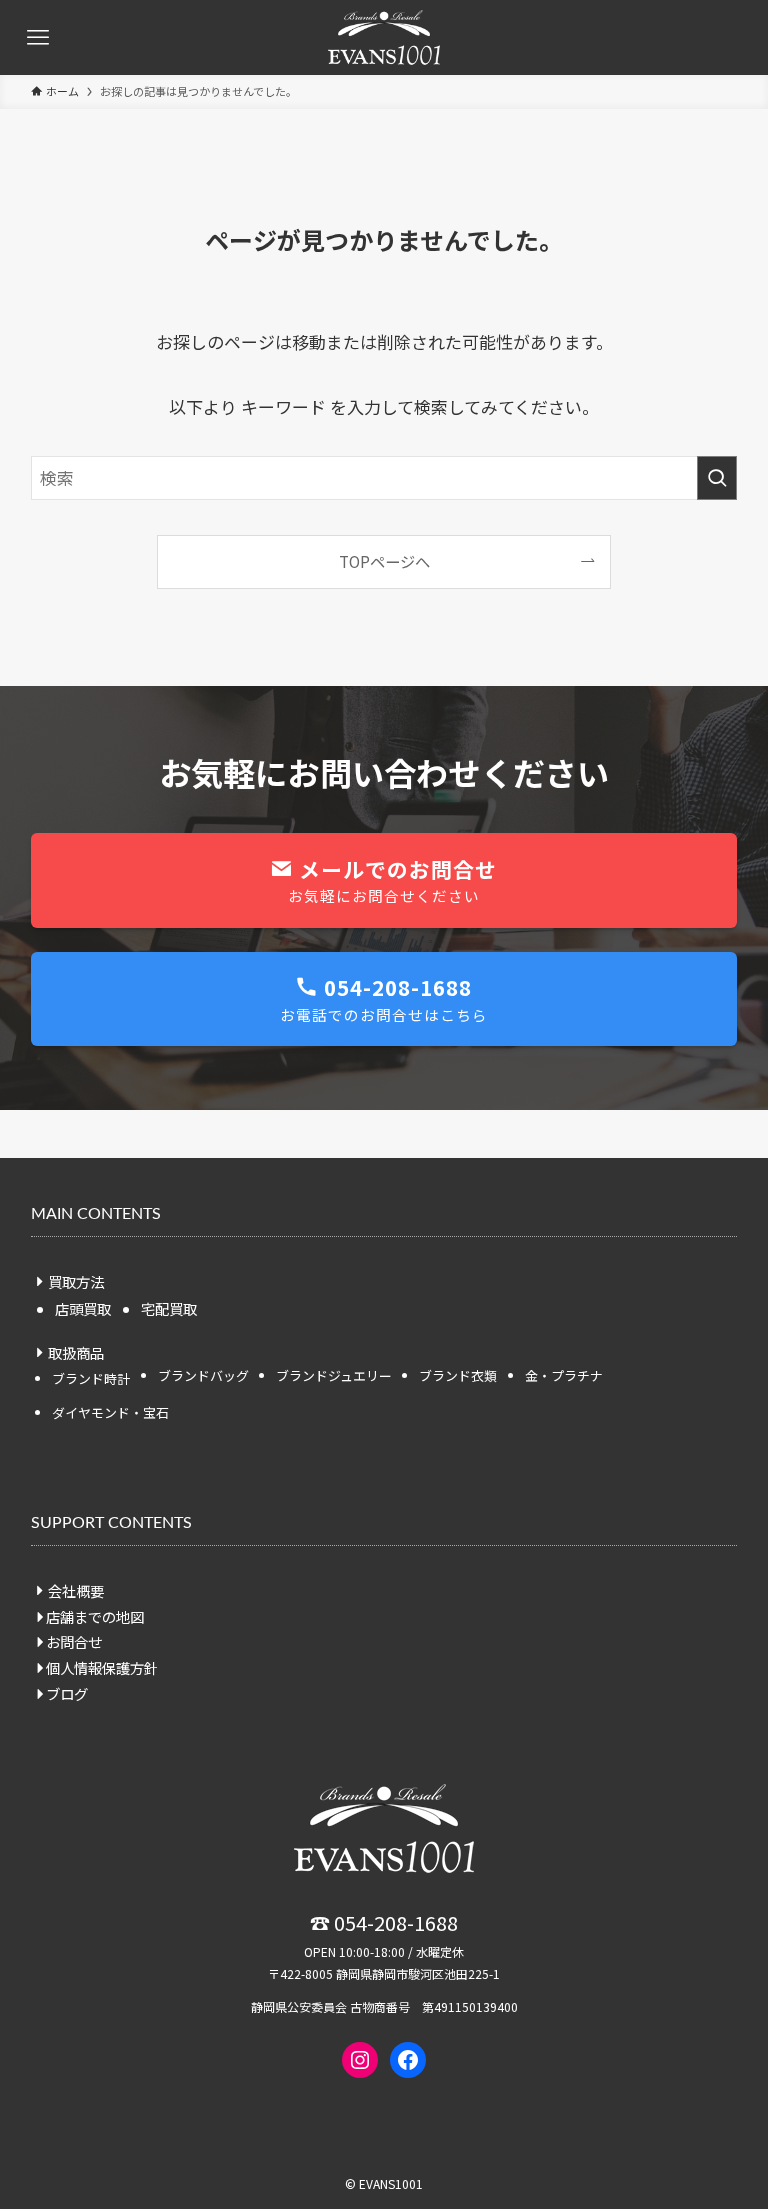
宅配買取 (169, 1308)
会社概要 (76, 1590)
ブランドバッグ (203, 1375)
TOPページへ (384, 561)
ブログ (67, 1693)
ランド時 (91, 1378)
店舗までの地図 (95, 1616)
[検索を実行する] (717, 478)
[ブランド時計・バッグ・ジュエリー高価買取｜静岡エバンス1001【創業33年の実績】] (383, 37)
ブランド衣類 (458, 1375)
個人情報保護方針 (102, 1667)
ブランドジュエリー (334, 1375)
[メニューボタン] (37, 37)
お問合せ (74, 1641)
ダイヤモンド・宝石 (110, 1412)
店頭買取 (83, 1308)
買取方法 (76, 1281)
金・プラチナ (564, 1375)
